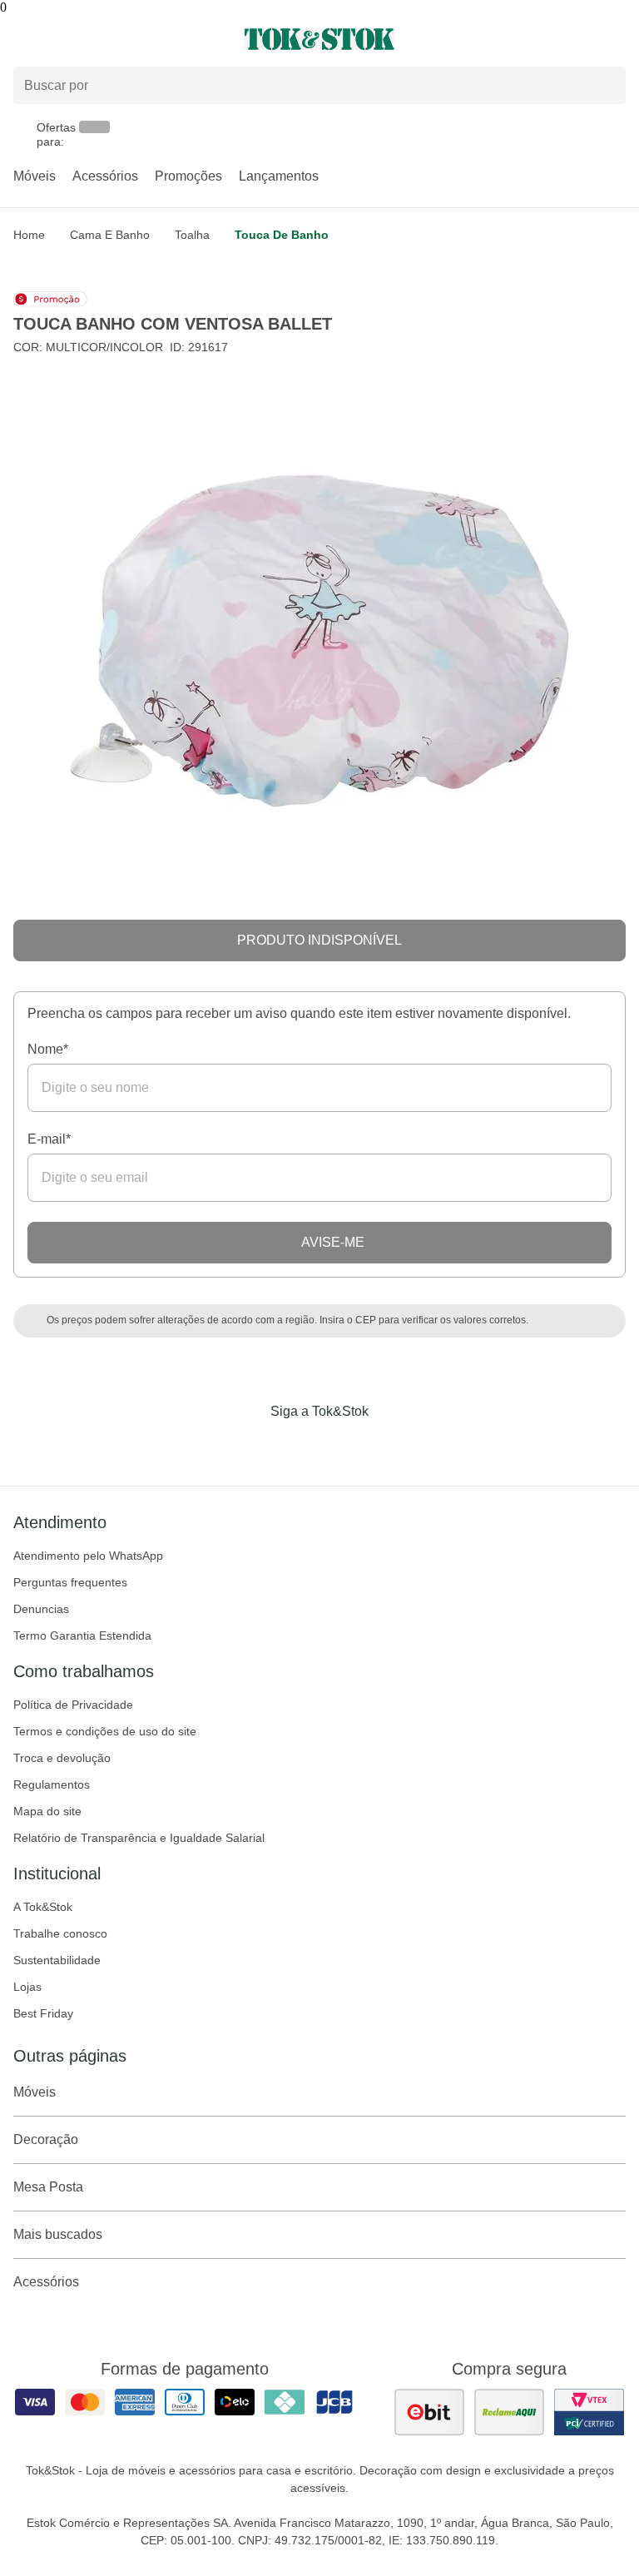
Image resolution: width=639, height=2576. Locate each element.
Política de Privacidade (73, 1705)
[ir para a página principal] (319, 39)
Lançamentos (279, 176)
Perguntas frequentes (70, 1582)
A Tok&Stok (43, 1907)
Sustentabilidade (57, 1960)
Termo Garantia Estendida (82, 1635)
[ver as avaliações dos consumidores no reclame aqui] (509, 2412)
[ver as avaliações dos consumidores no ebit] (429, 2412)
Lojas (27, 1987)
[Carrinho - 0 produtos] (616, 39)
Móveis (35, 176)
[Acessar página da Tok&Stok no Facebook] (250, 1446)
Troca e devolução (62, 1758)
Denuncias (41, 1609)
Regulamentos (52, 1784)
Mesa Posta (48, 2187)
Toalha (192, 235)
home (29, 235)
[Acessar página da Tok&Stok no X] (389, 1446)
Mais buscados (58, 2234)
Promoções (188, 176)
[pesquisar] (606, 85)
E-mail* (49, 1139)
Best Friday (43, 2013)
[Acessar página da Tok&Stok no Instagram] (296, 1446)
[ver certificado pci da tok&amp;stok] (589, 2412)
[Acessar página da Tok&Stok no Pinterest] (343, 1446)
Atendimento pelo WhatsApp (88, 1556)
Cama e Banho (110, 235)
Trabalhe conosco (60, 1933)
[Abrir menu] (106, 39)
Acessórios (105, 176)
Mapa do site (47, 1811)
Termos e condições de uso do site (105, 1731)
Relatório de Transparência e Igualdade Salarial (139, 1838)
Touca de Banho (282, 235)
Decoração (46, 2139)
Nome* (48, 1049)
